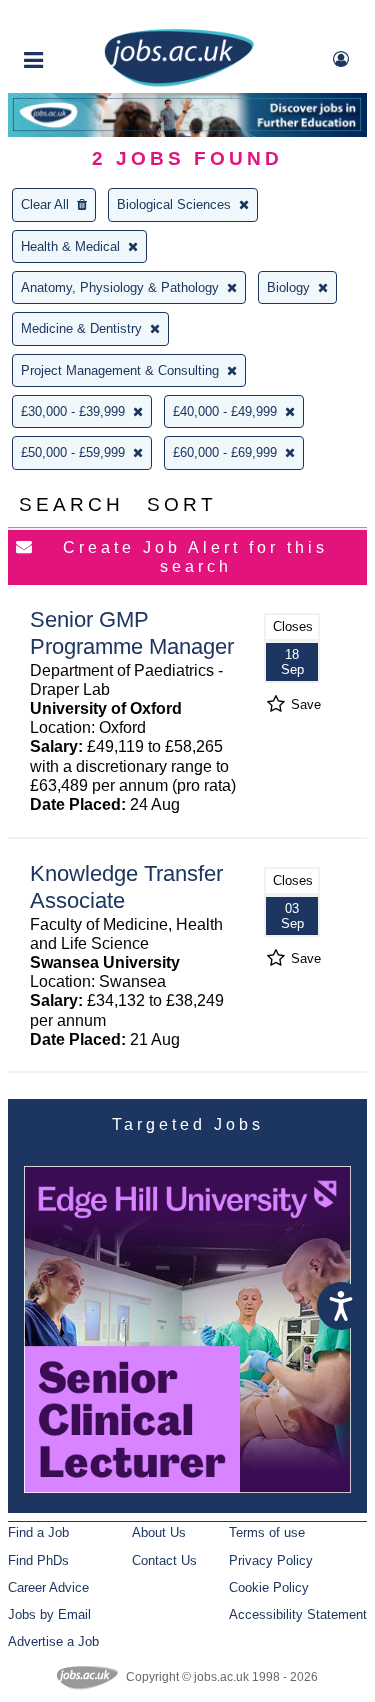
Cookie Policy (269, 1587)
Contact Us (164, 1560)
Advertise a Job (53, 1641)
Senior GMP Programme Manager (132, 633)
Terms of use (267, 1532)
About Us (159, 1532)
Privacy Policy (271, 1560)
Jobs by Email (49, 1614)
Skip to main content (80, 17)
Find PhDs (38, 1560)
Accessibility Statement (298, 1614)
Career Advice (48, 1587)
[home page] (179, 82)
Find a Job (38, 1532)
